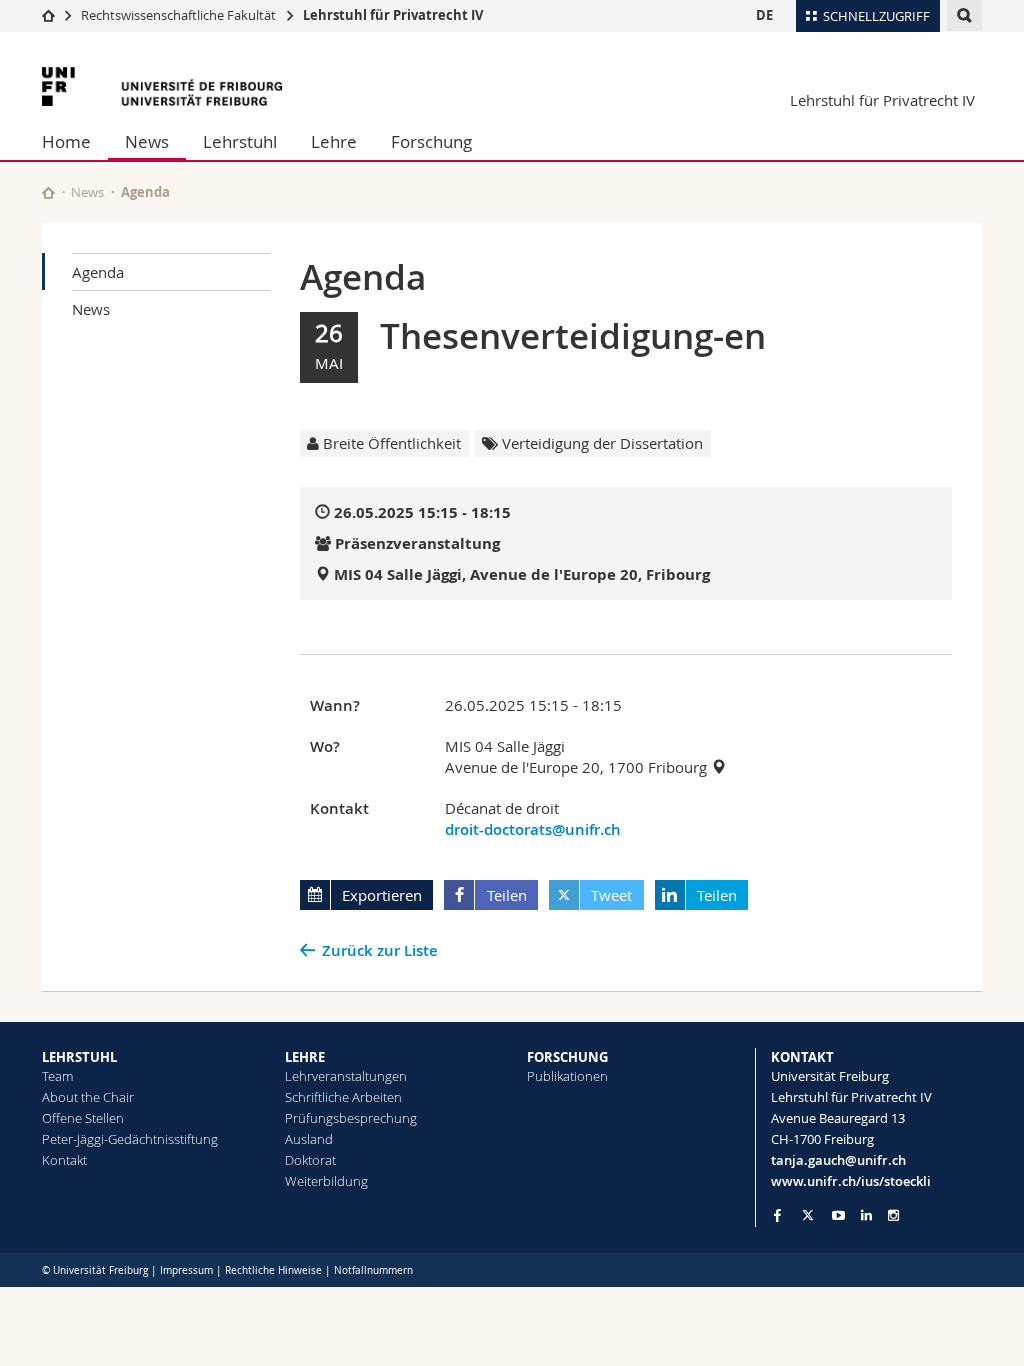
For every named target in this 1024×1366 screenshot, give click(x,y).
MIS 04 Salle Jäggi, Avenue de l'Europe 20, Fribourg (522, 574)
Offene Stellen (83, 1118)
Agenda (98, 272)
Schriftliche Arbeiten (343, 1097)
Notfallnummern (373, 1270)
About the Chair (88, 1097)
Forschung (431, 141)
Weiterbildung (326, 1181)
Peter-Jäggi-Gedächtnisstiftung (130, 1139)
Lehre (334, 141)
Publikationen (567, 1076)
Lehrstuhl (240, 141)
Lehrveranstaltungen (346, 1076)
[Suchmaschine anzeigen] (964, 15)
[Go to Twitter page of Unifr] (808, 1215)
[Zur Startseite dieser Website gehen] (48, 192)
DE (764, 15)
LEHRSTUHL (79, 1057)
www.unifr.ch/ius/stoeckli (851, 1181)
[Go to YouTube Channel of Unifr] (838, 1215)
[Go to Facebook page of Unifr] (777, 1215)
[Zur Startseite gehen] (48, 15)
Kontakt (64, 1160)
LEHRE (305, 1057)
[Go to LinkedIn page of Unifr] (866, 1215)
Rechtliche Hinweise (273, 1270)
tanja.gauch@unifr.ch (838, 1160)
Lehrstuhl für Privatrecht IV (393, 15)
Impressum (186, 1270)
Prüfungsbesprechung (351, 1118)
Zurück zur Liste (380, 950)
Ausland (309, 1139)
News (147, 141)
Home (66, 141)
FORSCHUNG (567, 1057)
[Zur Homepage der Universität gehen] (162, 86)
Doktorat (310, 1160)
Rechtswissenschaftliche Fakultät (180, 15)
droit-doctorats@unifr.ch (533, 829)
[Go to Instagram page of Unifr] (893, 1215)
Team (57, 1076)
